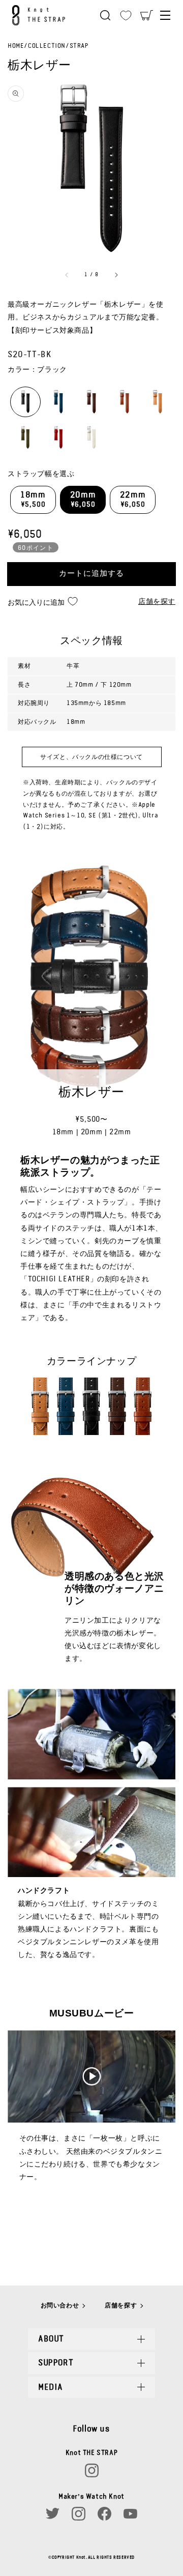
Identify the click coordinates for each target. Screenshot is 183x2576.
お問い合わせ (60, 2305)
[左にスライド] (67, 275)
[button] (105, 15)
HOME (16, 46)
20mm (83, 500)
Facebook (104, 2514)
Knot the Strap (41, 15)
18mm (33, 500)
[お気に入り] (126, 15)
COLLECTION (47, 46)
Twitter (53, 2514)
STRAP (79, 46)
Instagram (92, 2470)
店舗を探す (157, 602)
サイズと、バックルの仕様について (91, 757)
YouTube (130, 2514)
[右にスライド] (116, 275)
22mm (133, 500)
